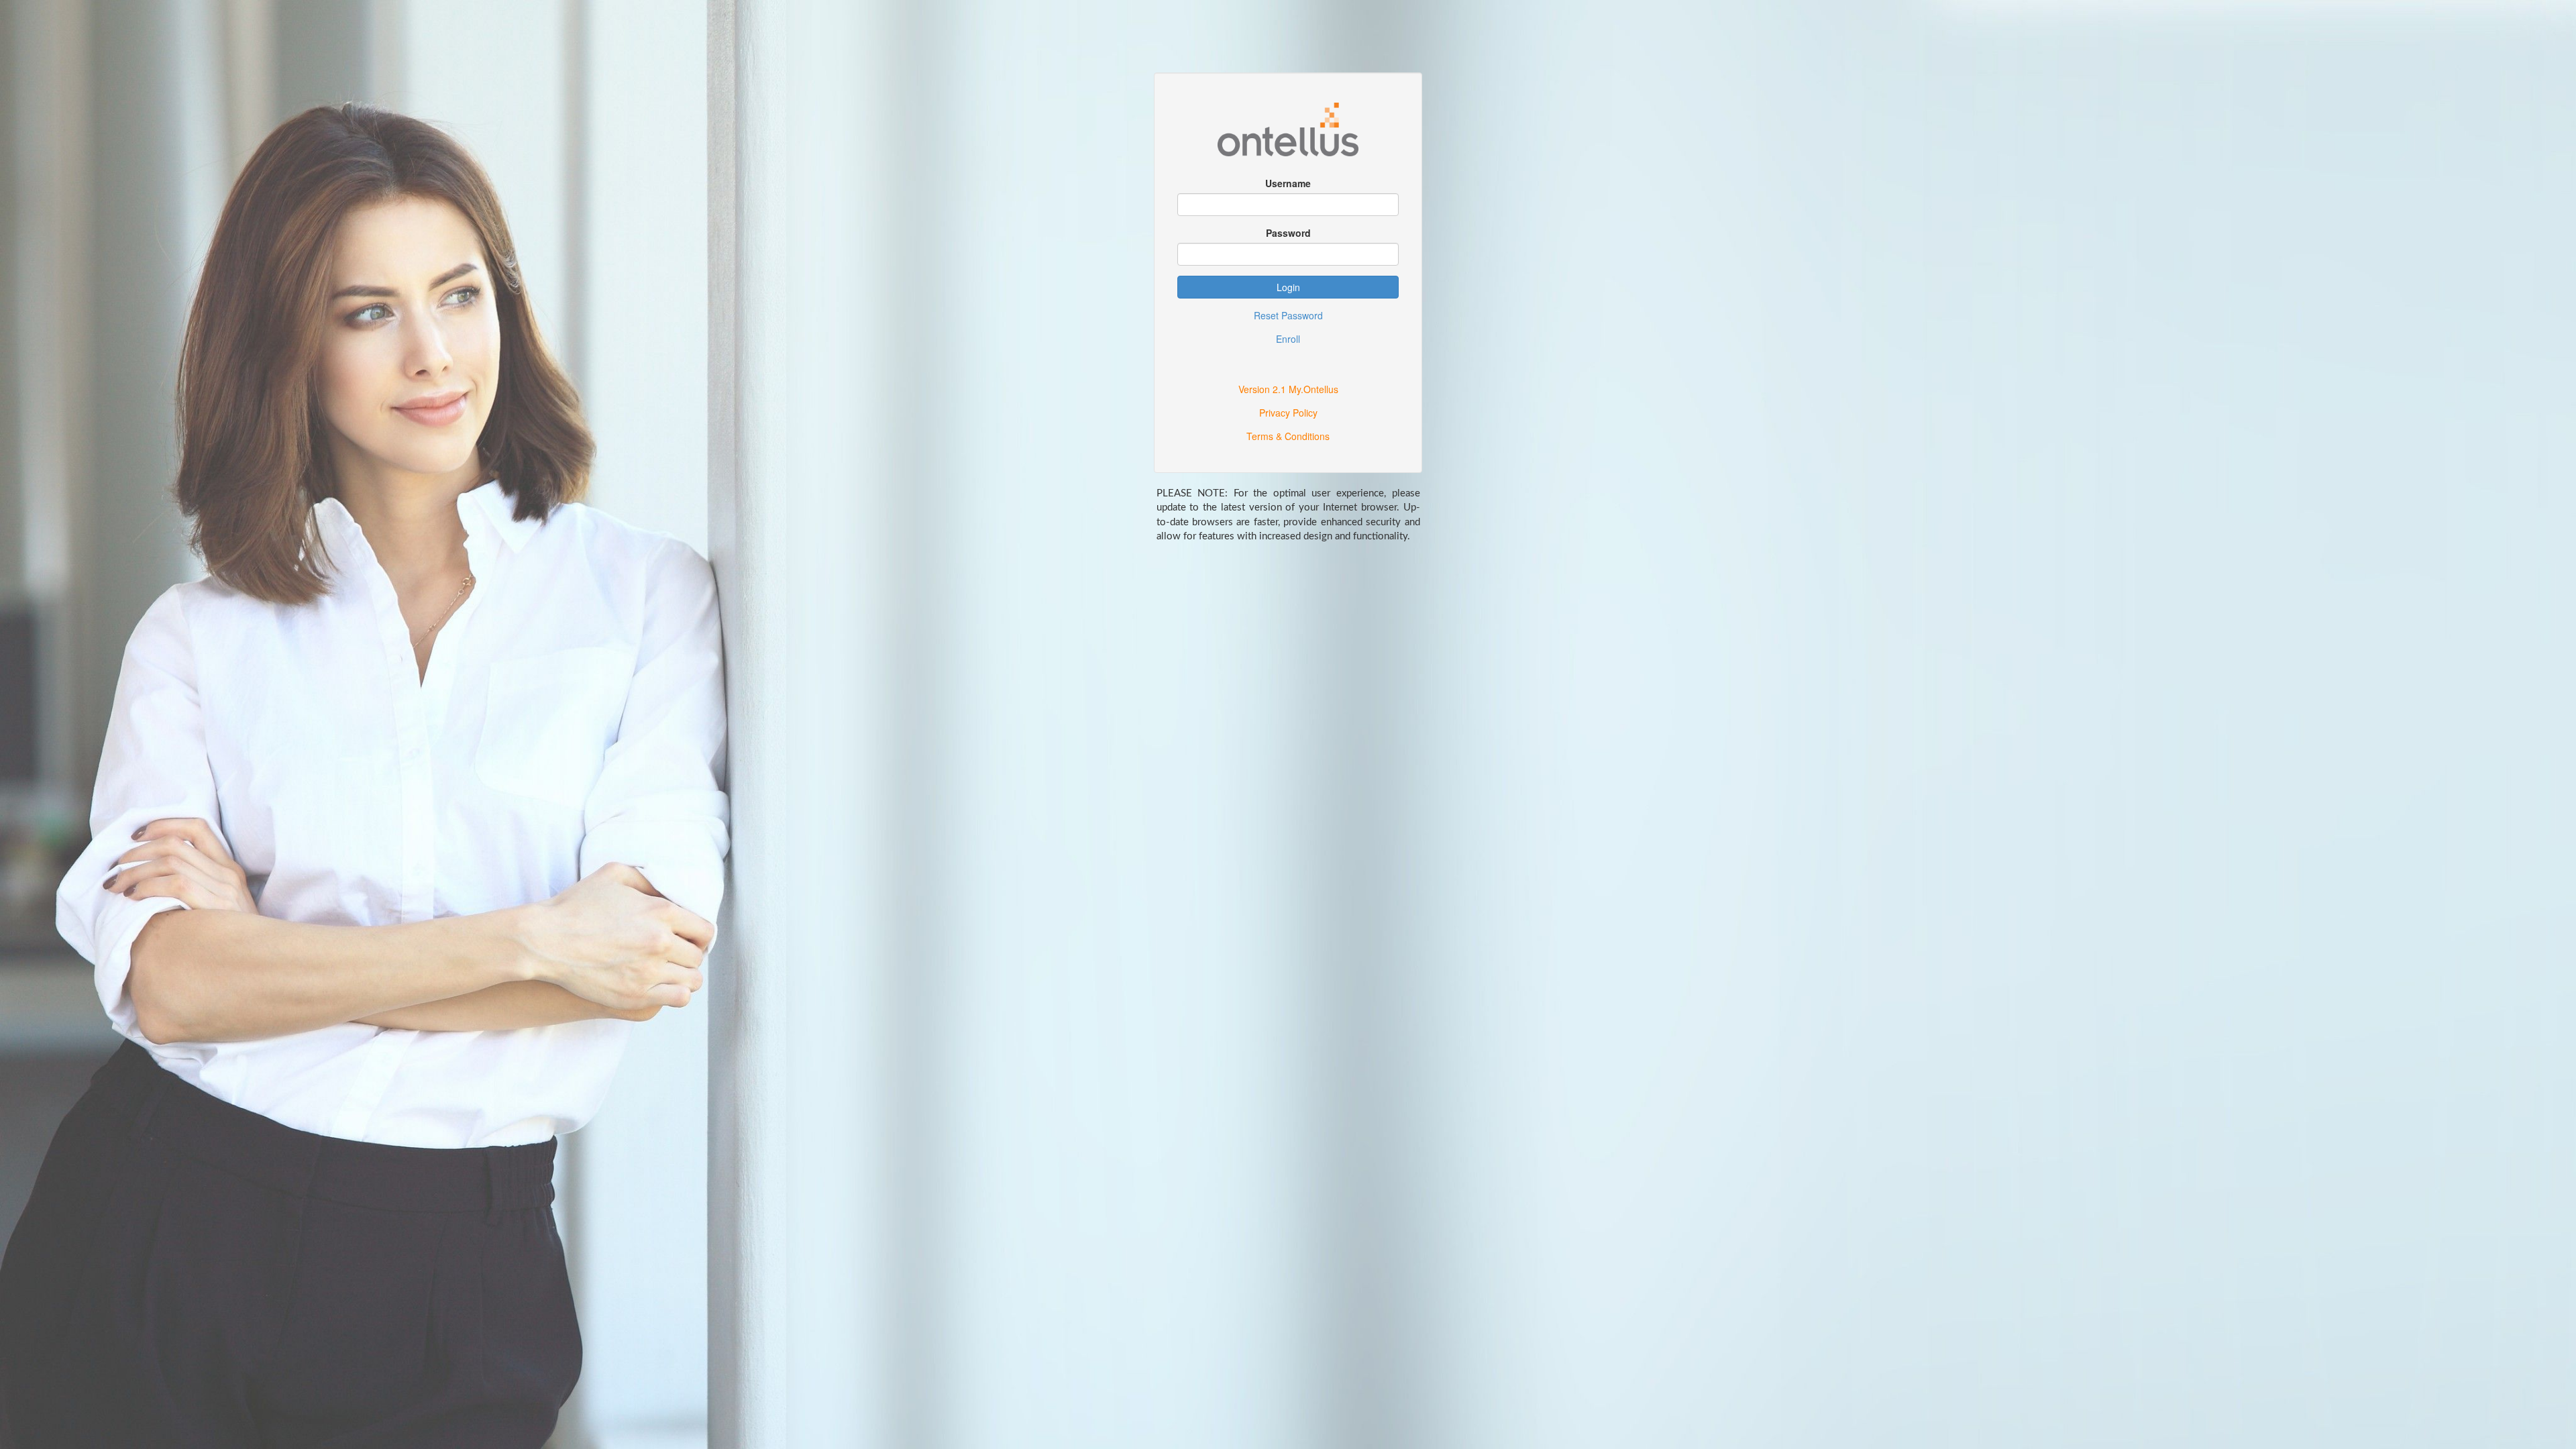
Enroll (1288, 339)
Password (1288, 233)
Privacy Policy (1288, 413)
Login (1288, 287)
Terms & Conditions (1288, 436)
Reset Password (1288, 315)
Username (1288, 183)
